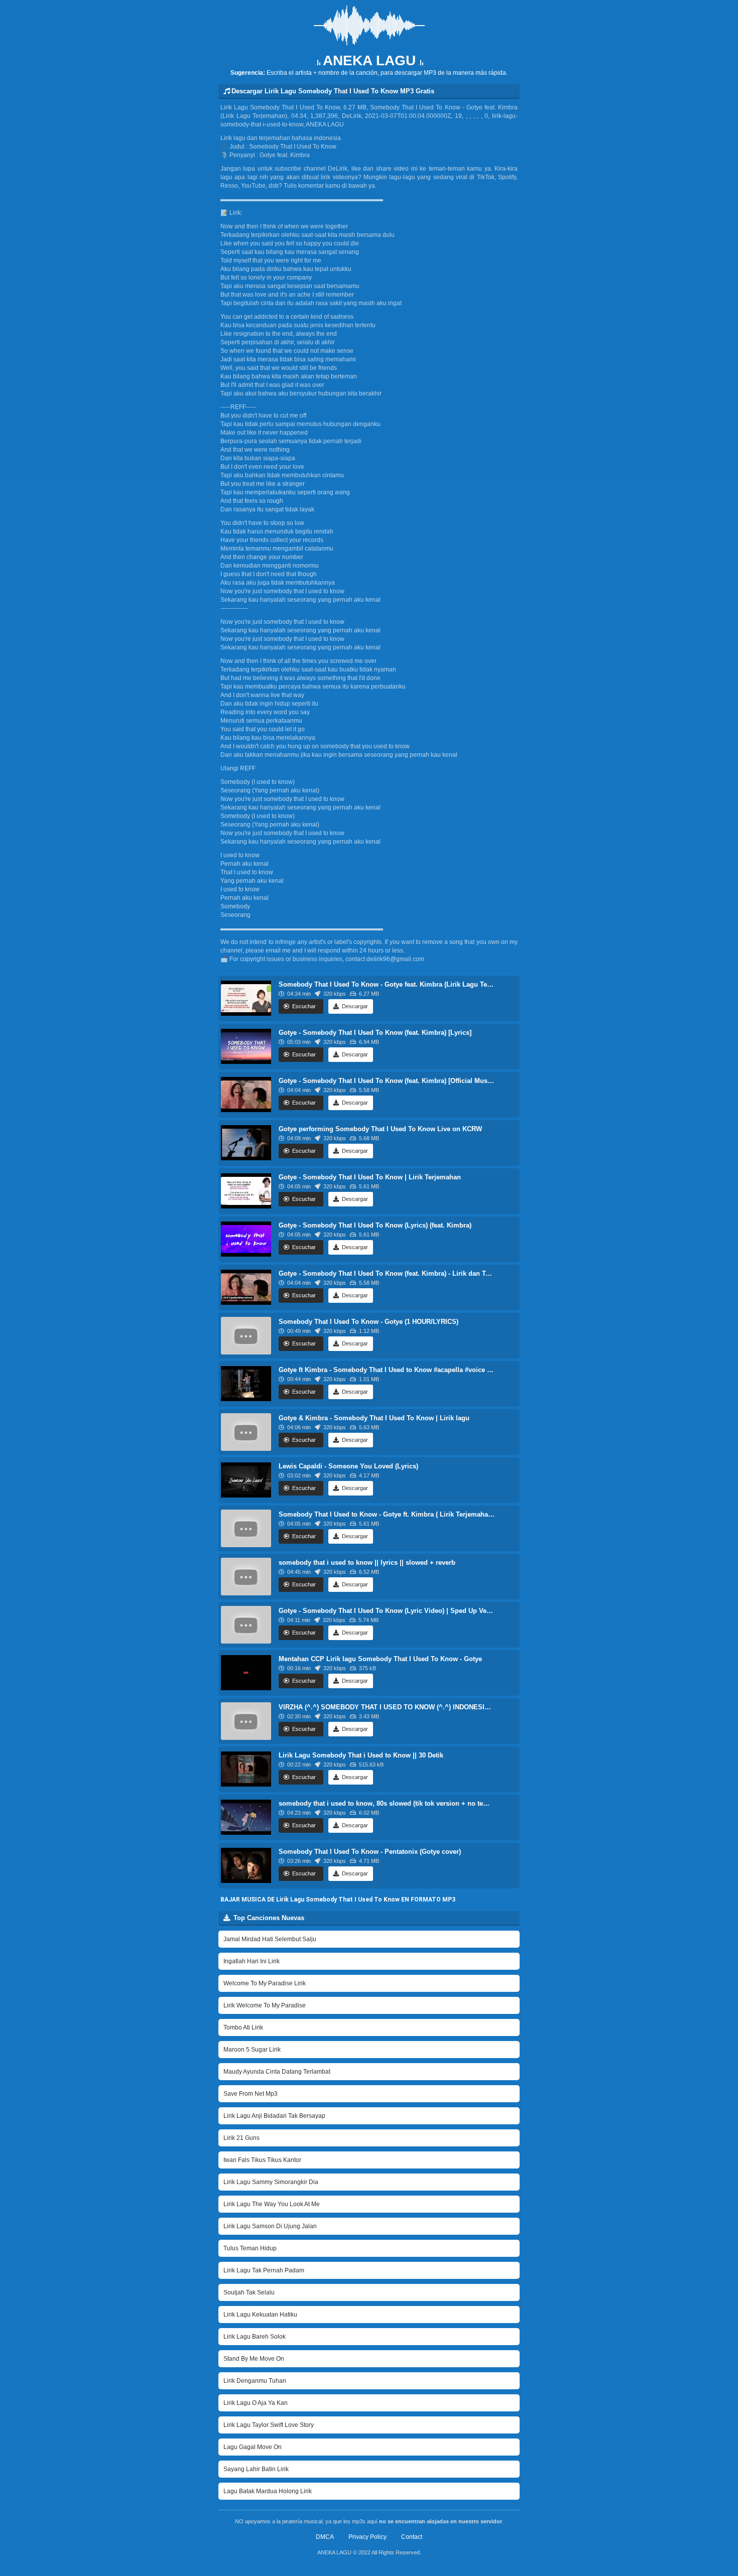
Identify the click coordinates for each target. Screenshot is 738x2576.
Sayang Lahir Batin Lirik (256, 2469)
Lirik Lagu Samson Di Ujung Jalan (270, 2226)
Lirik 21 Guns (241, 2138)
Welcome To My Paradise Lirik (265, 1983)
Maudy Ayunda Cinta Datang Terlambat (277, 2072)
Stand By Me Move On (254, 2359)
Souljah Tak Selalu (249, 2292)
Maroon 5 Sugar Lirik (252, 2050)
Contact (412, 2537)
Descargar (354, 1006)
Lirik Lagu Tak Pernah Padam (264, 2270)
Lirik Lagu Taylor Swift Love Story (269, 2425)
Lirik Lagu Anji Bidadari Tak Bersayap (274, 2116)
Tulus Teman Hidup (250, 2248)
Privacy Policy (367, 2537)
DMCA (325, 2537)
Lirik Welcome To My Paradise (265, 2005)
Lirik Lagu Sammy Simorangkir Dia (271, 2182)
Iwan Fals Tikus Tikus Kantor (262, 2160)
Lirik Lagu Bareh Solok (255, 2337)
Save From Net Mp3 (251, 2094)
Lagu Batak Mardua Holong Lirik (268, 2491)
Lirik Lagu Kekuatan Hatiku (260, 2315)
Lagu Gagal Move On (253, 2447)
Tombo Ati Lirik (243, 2027)
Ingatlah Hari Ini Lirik (252, 1961)
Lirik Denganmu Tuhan (255, 2381)
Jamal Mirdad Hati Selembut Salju (270, 1939)
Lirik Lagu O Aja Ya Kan (256, 2403)
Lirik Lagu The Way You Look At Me (272, 2204)
